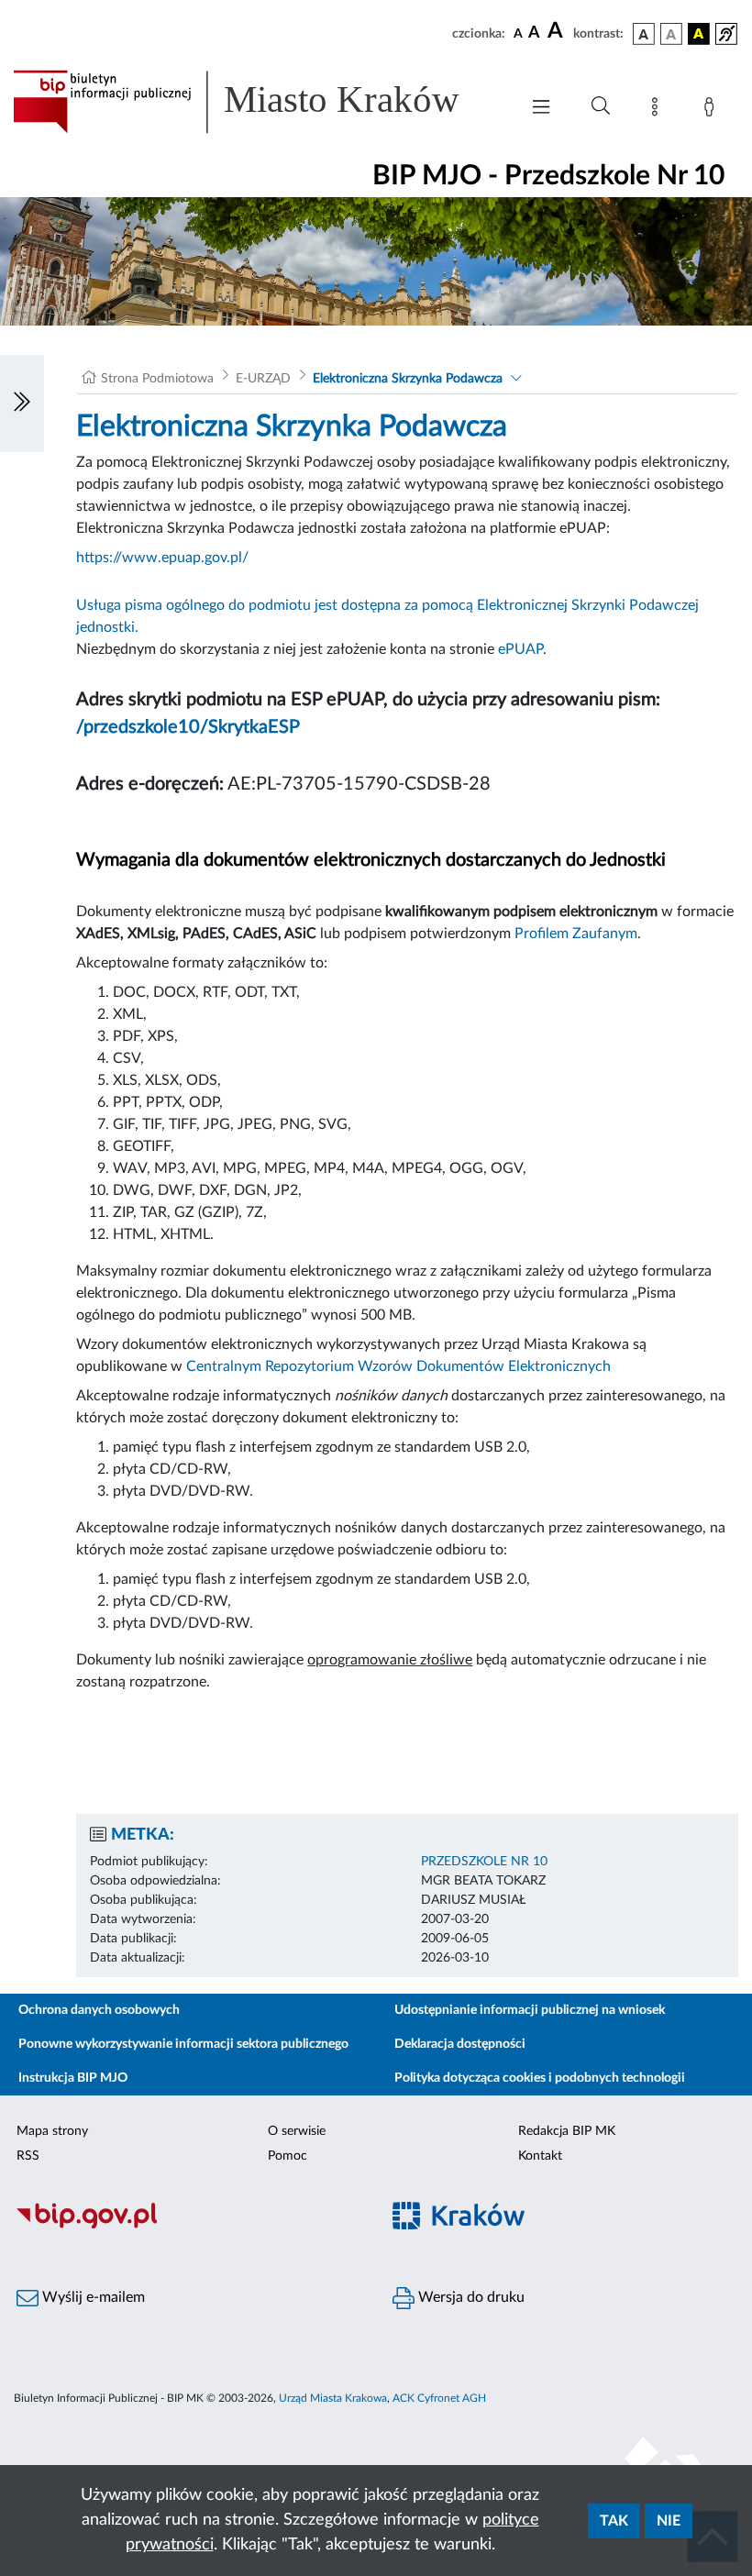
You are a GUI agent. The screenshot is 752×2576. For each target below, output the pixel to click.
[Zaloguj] (713, 110)
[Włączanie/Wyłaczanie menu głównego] (541, 109)
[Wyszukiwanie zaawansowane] (601, 106)
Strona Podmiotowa (157, 379)
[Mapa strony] (658, 110)
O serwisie (297, 2131)
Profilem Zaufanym (576, 934)
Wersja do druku (470, 2297)
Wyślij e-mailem (92, 2297)
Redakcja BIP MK (567, 2131)
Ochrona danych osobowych (99, 2010)
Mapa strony (52, 2131)
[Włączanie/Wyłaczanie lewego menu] (22, 404)
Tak (614, 2521)
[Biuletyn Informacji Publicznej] (188, 2226)
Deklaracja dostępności (460, 2044)
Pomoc (288, 2156)
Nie (669, 2521)
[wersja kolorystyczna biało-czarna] (671, 34)
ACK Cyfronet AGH (439, 2398)
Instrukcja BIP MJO (73, 2078)
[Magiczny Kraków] (564, 2226)
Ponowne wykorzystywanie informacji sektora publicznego (183, 2044)
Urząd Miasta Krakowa (333, 2398)
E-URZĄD (263, 379)
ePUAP (520, 649)
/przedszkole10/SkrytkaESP (188, 727)
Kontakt (540, 2156)
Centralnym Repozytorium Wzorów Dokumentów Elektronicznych (398, 1366)
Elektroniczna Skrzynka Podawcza (408, 379)
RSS (28, 2156)
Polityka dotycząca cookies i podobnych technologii (540, 2078)
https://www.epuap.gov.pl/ (162, 558)
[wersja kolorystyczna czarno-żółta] (699, 34)
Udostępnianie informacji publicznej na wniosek (530, 2010)
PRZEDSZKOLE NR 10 (484, 1862)
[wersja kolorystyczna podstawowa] (644, 34)
